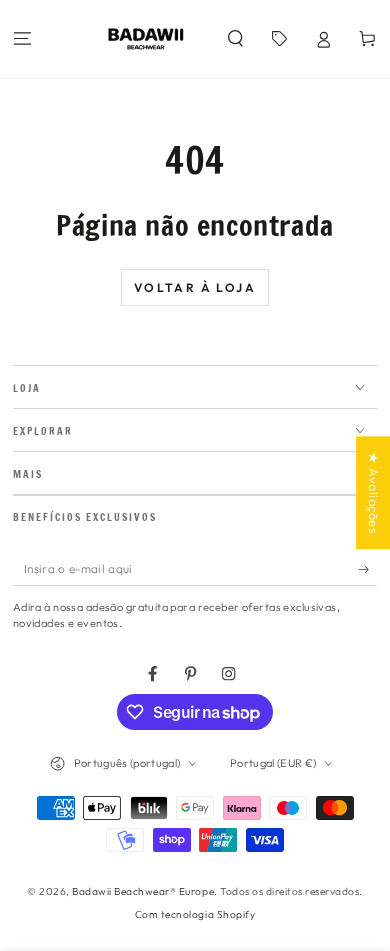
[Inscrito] (368, 568)
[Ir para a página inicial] (146, 39)
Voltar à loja (195, 287)
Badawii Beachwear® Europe (143, 891)
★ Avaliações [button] (374, 492)
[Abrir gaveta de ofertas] (279, 39)
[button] (235, 39)
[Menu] (22, 39)
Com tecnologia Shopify (195, 914)
